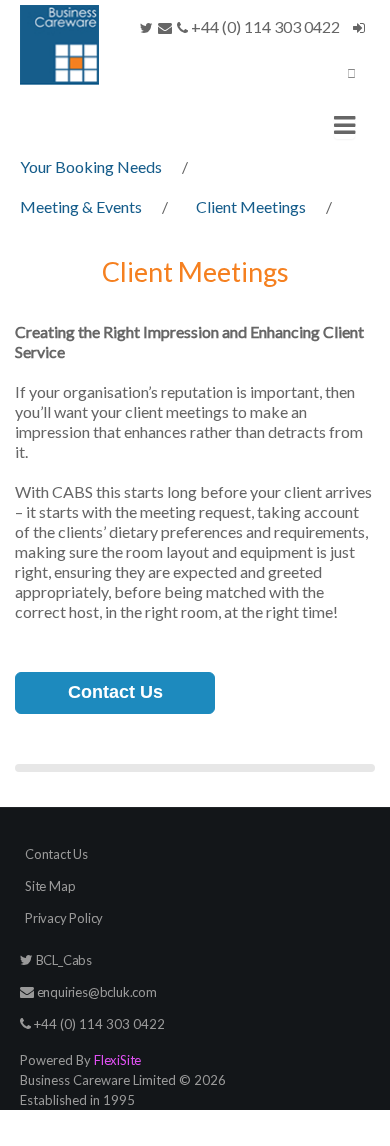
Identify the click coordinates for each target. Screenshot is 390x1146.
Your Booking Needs (91, 166)
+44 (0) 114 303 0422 (264, 26)
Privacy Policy (64, 918)
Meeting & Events (81, 206)
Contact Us (115, 692)
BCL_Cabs (62, 960)
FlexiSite (117, 1060)
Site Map (50, 886)
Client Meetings (251, 206)
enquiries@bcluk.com (95, 992)
